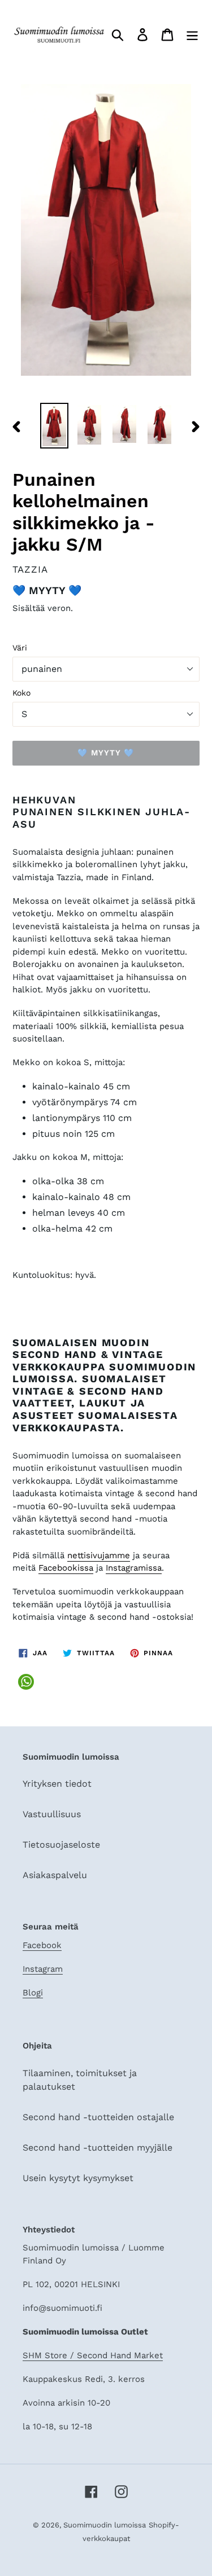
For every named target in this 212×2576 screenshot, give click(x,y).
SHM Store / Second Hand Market (93, 2355)
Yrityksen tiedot (57, 1784)
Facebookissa (66, 1568)
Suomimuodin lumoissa (105, 2525)
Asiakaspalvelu (55, 1875)
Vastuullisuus (52, 1814)
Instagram (43, 1969)
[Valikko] (192, 35)
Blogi (33, 1993)
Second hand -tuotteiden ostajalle (98, 2117)
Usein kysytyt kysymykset (78, 2178)
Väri (20, 648)
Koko (21, 693)
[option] (54, 425)
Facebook (42, 1945)
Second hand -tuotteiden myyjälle (98, 2148)
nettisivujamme (99, 1555)
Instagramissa (134, 1568)
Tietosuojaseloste (61, 1845)
